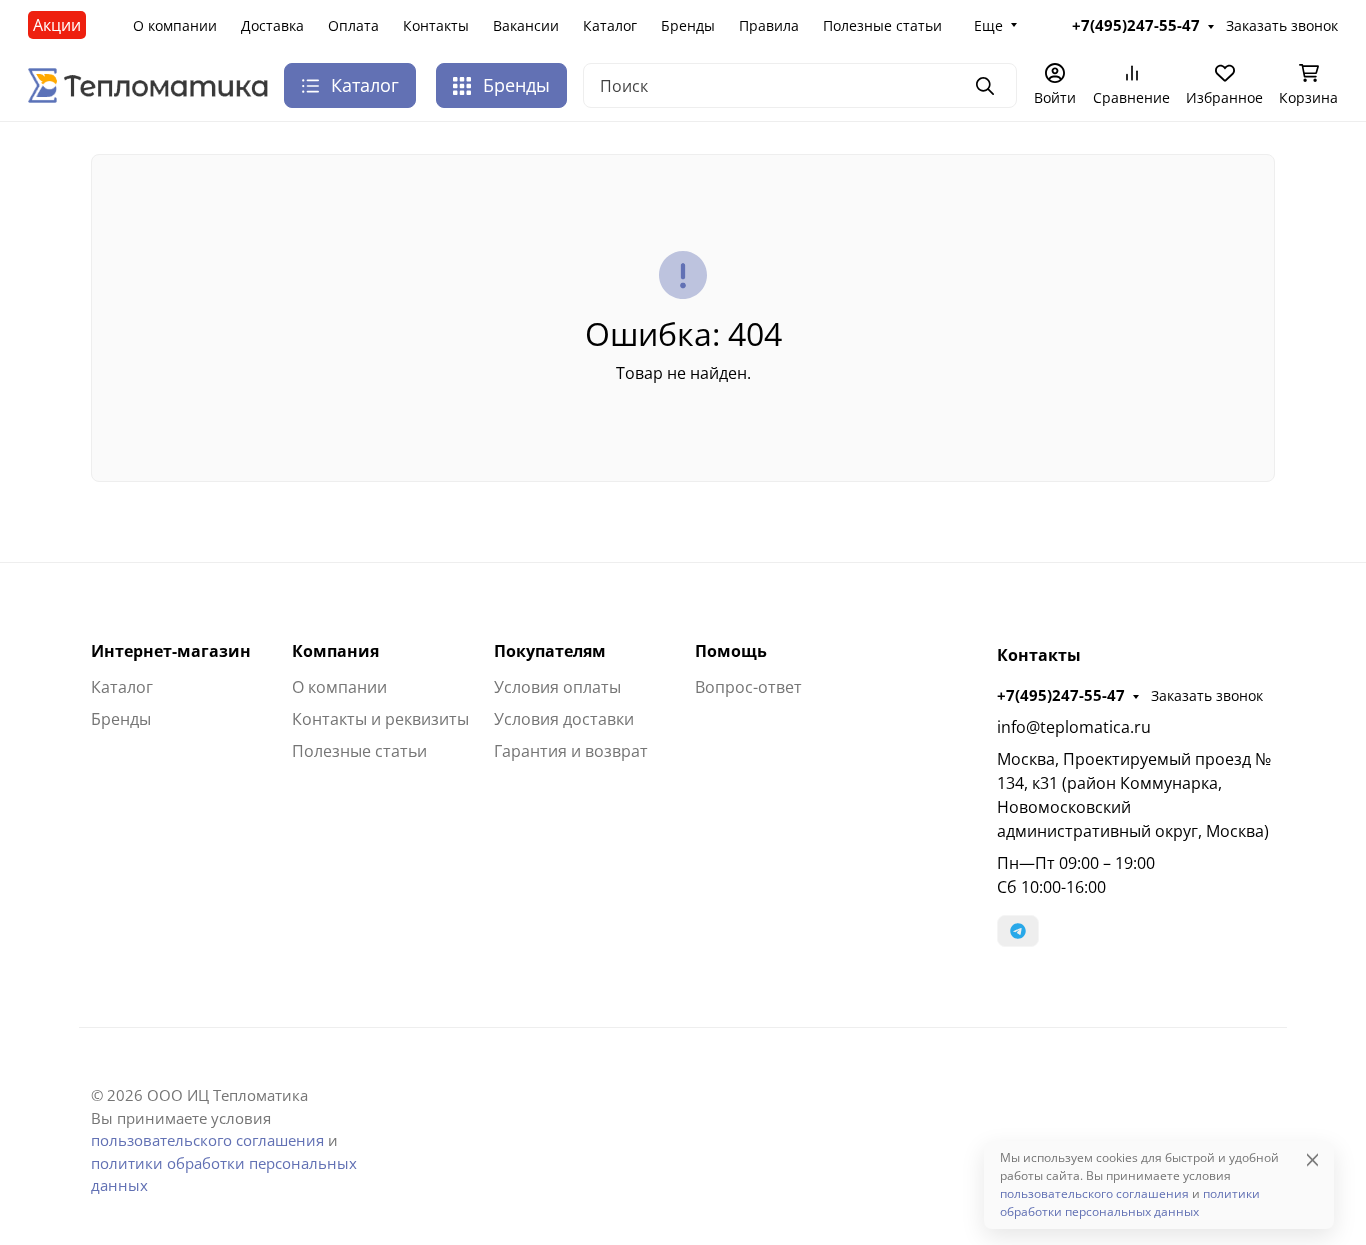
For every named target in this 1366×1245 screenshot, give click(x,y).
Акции (57, 25)
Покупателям (550, 651)
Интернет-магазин (171, 651)
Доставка (272, 25)
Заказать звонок (1207, 695)
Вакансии (526, 25)
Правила (769, 25)
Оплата (353, 25)
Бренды (688, 25)
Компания (335, 651)
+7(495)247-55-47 (1061, 695)
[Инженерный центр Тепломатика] (148, 84)
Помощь (731, 651)
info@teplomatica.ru (1074, 727)
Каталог (610, 25)
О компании (175, 25)
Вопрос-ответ (748, 687)
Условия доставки (564, 719)
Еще (988, 25)
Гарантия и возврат (571, 751)
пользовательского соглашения (207, 1140)
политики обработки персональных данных (1130, 1202)
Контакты (436, 25)
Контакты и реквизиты (380, 719)
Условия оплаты (557, 687)
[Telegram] (1018, 931)
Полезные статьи (882, 25)
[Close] (1312, 1159)
